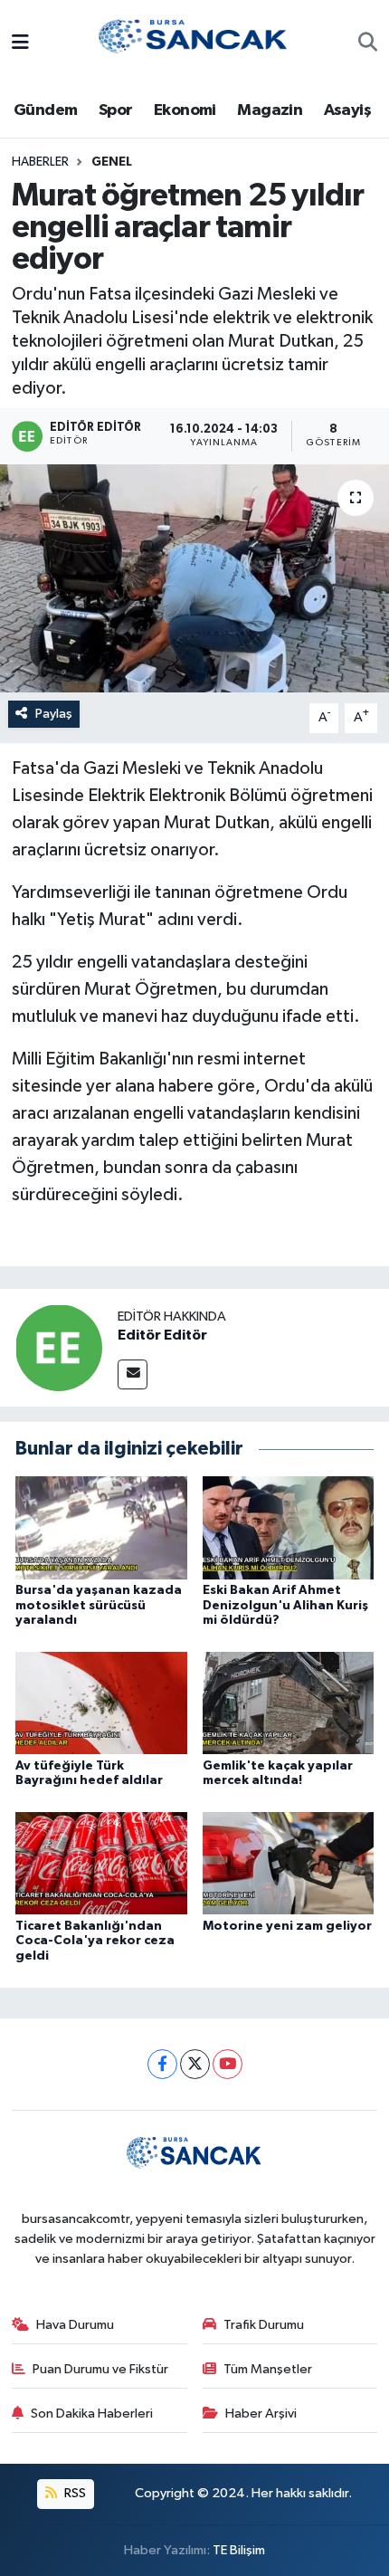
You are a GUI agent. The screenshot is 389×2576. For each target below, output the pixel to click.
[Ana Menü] (20, 44)
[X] (195, 2064)
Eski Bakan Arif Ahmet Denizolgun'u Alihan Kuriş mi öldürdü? (285, 1606)
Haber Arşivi (261, 2414)
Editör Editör (162, 1335)
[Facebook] (162, 2064)
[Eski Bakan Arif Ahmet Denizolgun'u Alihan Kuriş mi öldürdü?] (289, 1527)
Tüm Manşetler (268, 2369)
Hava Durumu (75, 2325)
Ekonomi (185, 110)
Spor (116, 110)
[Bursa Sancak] (194, 43)
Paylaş (54, 714)
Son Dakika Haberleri (92, 2414)
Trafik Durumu (264, 2325)
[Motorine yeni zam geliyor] (289, 1863)
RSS (74, 2493)
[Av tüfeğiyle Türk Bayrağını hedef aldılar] (101, 1703)
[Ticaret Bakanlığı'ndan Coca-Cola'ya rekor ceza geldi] (101, 1863)
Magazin (270, 110)
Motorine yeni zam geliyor (287, 1926)
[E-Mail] (133, 1374)
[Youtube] (228, 2064)
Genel (112, 162)
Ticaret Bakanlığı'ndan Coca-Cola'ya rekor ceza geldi (95, 1942)
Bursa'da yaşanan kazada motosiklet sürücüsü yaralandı (99, 1606)
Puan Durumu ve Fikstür (100, 2369)
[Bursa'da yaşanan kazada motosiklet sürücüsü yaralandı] (101, 1527)
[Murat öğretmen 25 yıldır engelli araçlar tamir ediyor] (194, 578)
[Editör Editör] (59, 1347)
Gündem (45, 110)
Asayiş (347, 110)
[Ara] (368, 44)
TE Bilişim (239, 2550)
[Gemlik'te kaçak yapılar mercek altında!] (289, 1703)
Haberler (40, 162)
